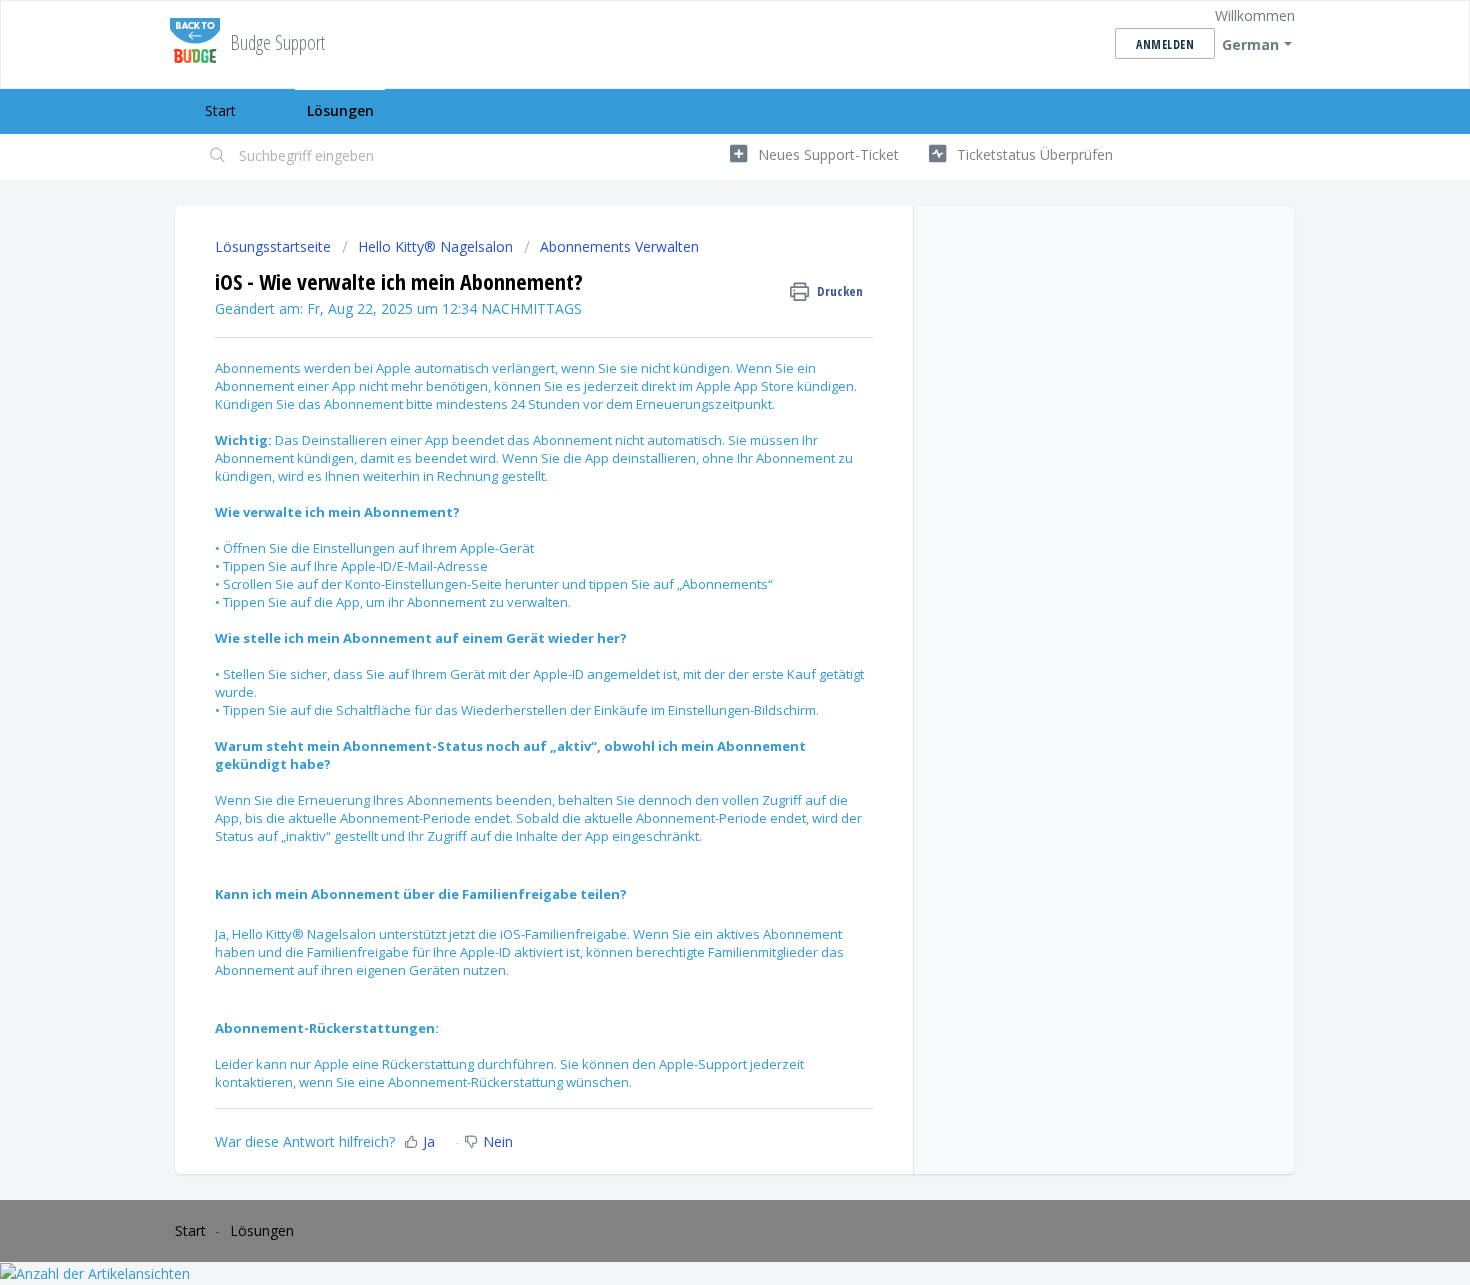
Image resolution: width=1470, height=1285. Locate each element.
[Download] (698, 383)
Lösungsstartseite (275, 246)
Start (220, 110)
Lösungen (340, 110)
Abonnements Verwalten (619, 246)
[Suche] (218, 157)
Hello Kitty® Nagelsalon (435, 246)
